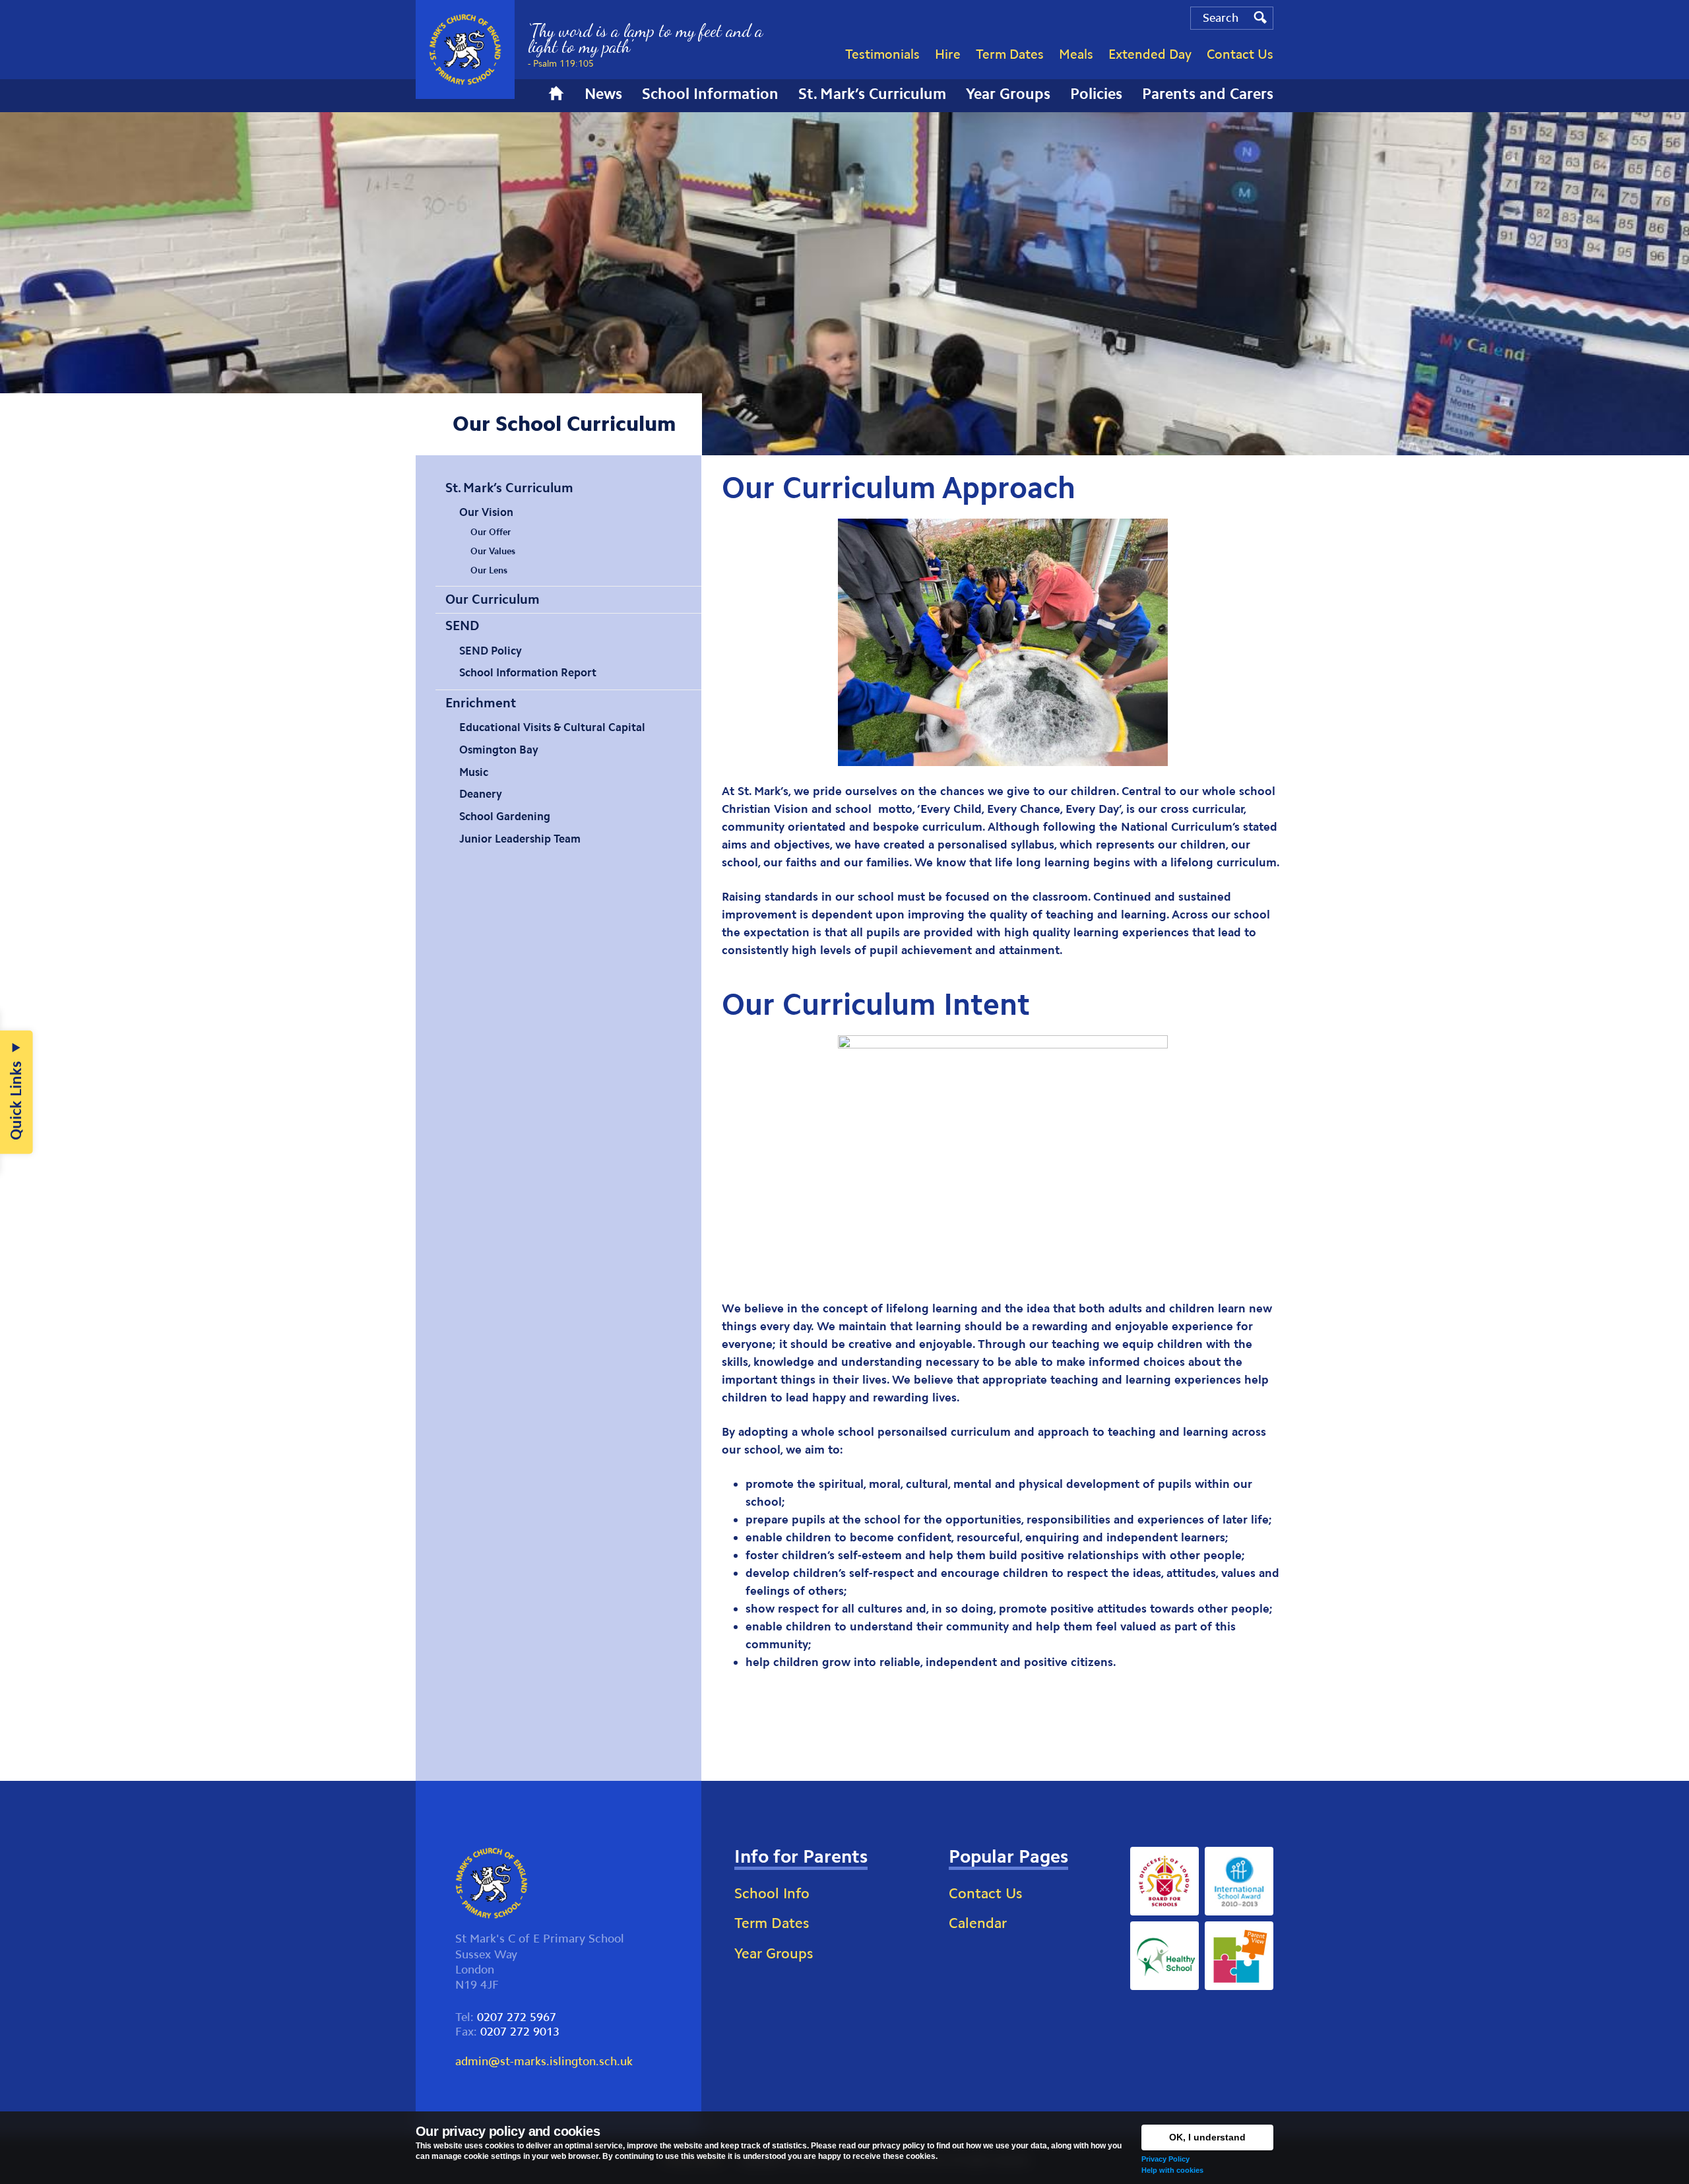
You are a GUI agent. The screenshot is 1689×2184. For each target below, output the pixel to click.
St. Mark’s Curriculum (509, 488)
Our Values (493, 551)
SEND (462, 626)
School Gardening (505, 816)
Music (474, 772)
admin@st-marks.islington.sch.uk (544, 2061)
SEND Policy (491, 651)
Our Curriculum (493, 599)
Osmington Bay (499, 750)
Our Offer (491, 532)
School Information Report (528, 672)
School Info (772, 1893)
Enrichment (481, 703)
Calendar (978, 1923)
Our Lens (489, 570)
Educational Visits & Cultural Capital (552, 727)
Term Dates (772, 1923)
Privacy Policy (1165, 2159)
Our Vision (486, 512)
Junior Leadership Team (520, 839)
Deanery (481, 794)
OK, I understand (1207, 2137)
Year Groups (774, 1953)
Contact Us (985, 1893)
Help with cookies (1172, 2170)
